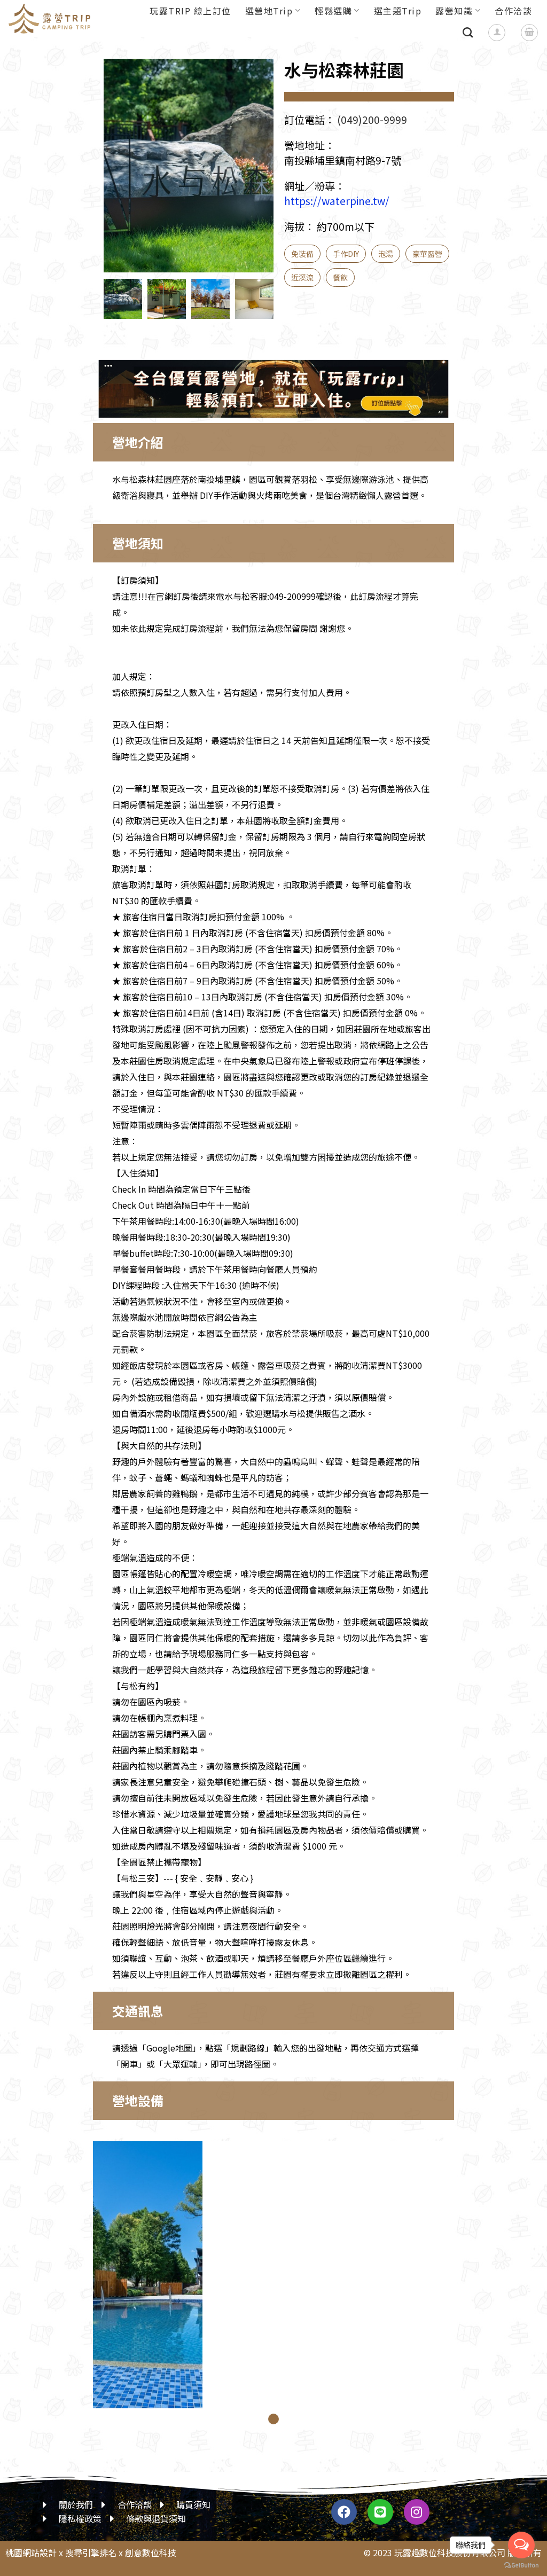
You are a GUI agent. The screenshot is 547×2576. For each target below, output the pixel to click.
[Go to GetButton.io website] (521, 2565)
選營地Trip (269, 11)
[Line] (380, 2512)
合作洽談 (513, 11)
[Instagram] (417, 2512)
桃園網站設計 (31, 2552)
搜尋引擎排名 (91, 2552)
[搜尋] (468, 32)
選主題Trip (398, 11)
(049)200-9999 (372, 120)
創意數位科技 (151, 2552)
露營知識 (454, 11)
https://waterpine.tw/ (337, 201)
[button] (255, 174)
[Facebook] (344, 2512)
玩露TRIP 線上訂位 (190, 11)
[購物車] (529, 33)
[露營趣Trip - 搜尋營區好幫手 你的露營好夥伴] (54, 19)
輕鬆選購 (333, 11)
